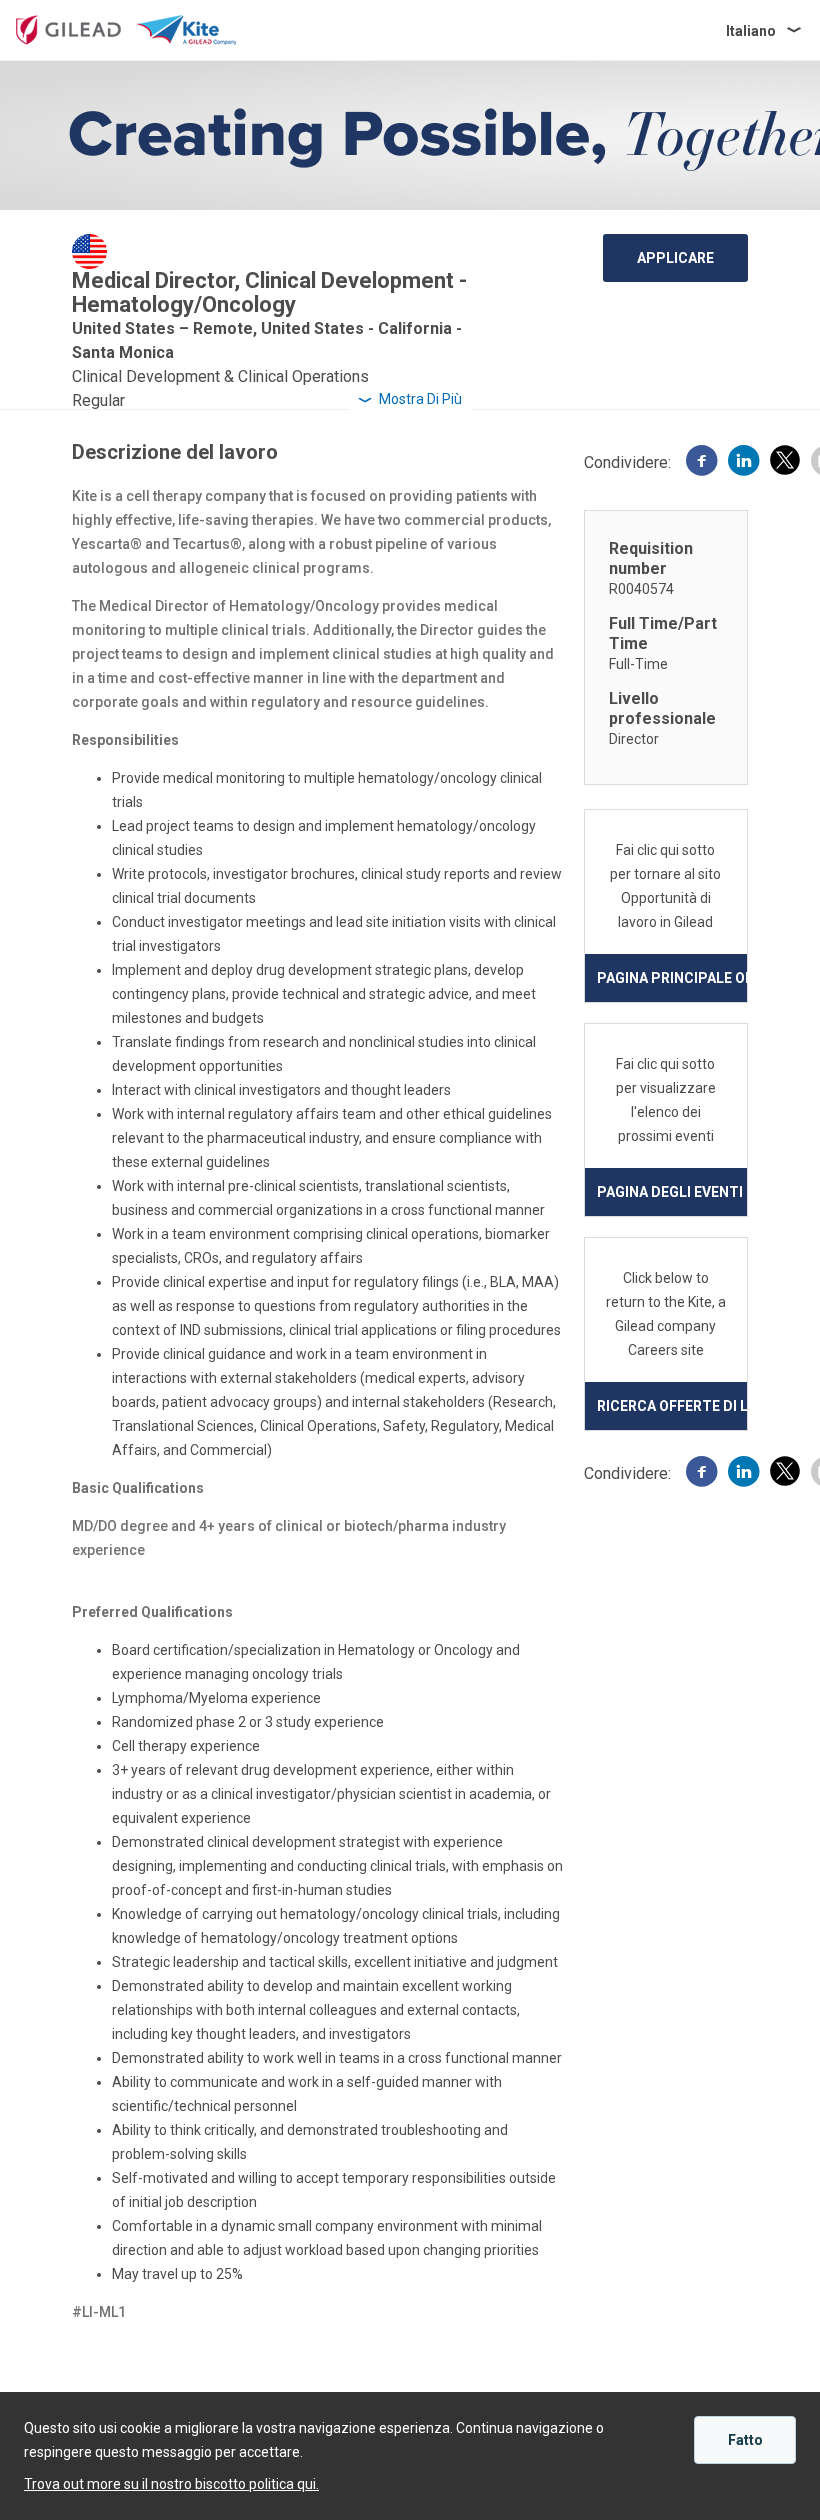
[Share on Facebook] (702, 463)
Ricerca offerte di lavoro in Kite (672, 1406)
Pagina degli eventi (670, 1192)
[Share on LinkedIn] (744, 463)
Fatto (745, 2440)
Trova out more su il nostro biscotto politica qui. (171, 2484)
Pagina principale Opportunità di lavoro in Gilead (672, 978)
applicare (675, 258)
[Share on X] (785, 463)
